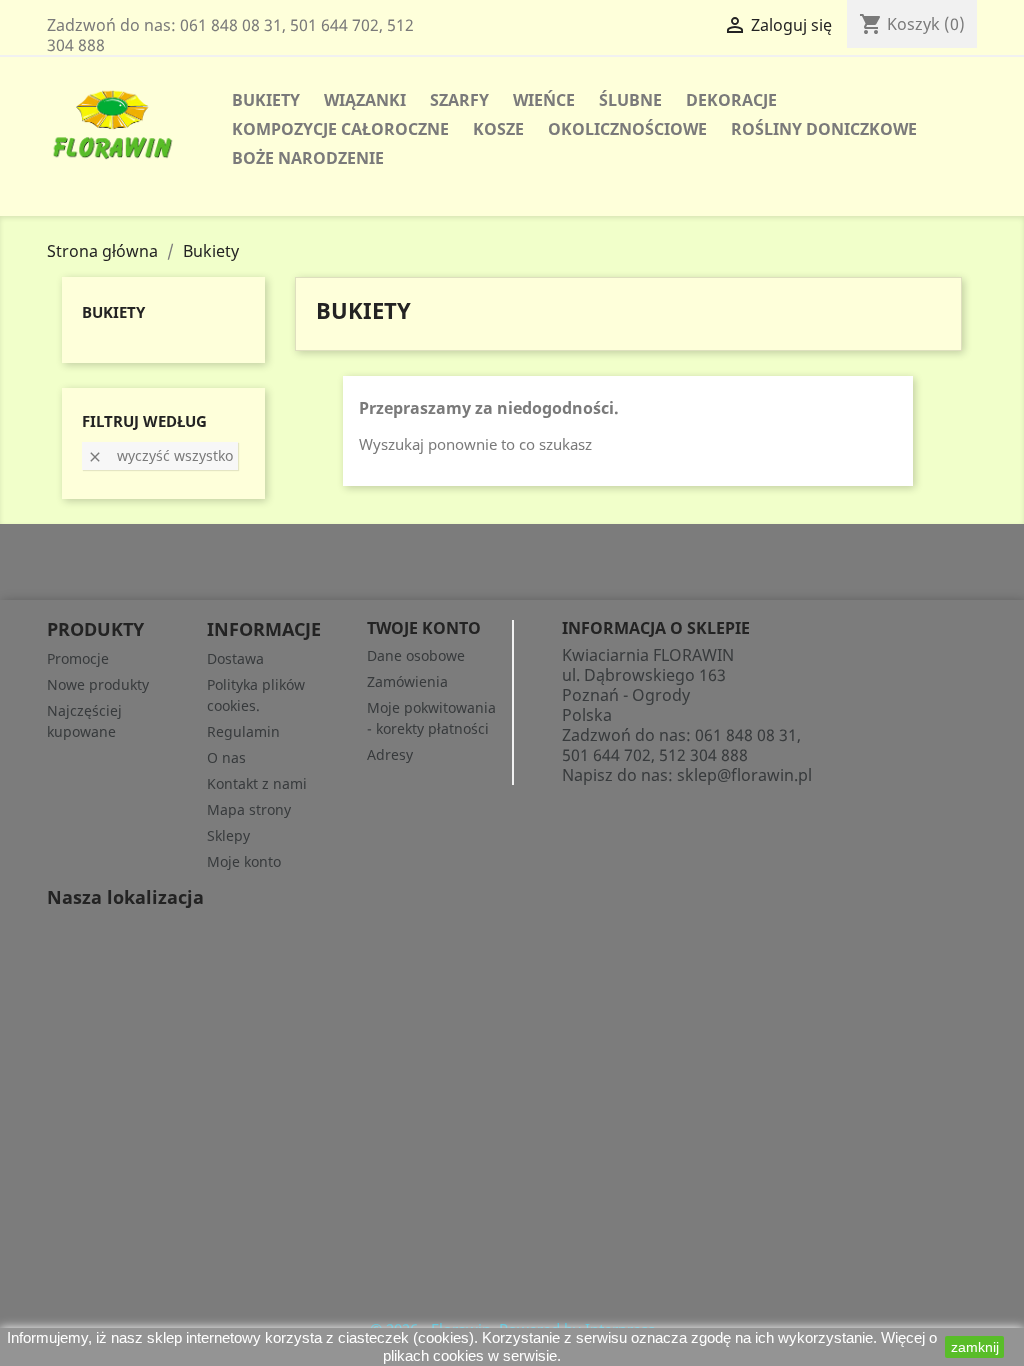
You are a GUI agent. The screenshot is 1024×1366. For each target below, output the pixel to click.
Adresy (390, 754)
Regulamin (243, 731)
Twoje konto (424, 628)
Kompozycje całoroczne (340, 129)
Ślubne (630, 100)
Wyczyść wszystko (160, 455)
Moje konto (244, 861)
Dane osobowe (416, 655)
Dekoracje (731, 100)
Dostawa (235, 658)
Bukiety (266, 100)
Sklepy (228, 835)
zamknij (975, 1347)
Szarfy (459, 100)
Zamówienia (407, 681)
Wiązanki (365, 100)
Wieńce (544, 100)
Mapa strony (249, 809)
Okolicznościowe (627, 129)
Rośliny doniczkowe (824, 129)
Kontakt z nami (257, 783)
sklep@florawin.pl (744, 775)
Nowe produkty (98, 684)
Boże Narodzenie (308, 158)
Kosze (498, 129)
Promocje (78, 658)
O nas (226, 757)
